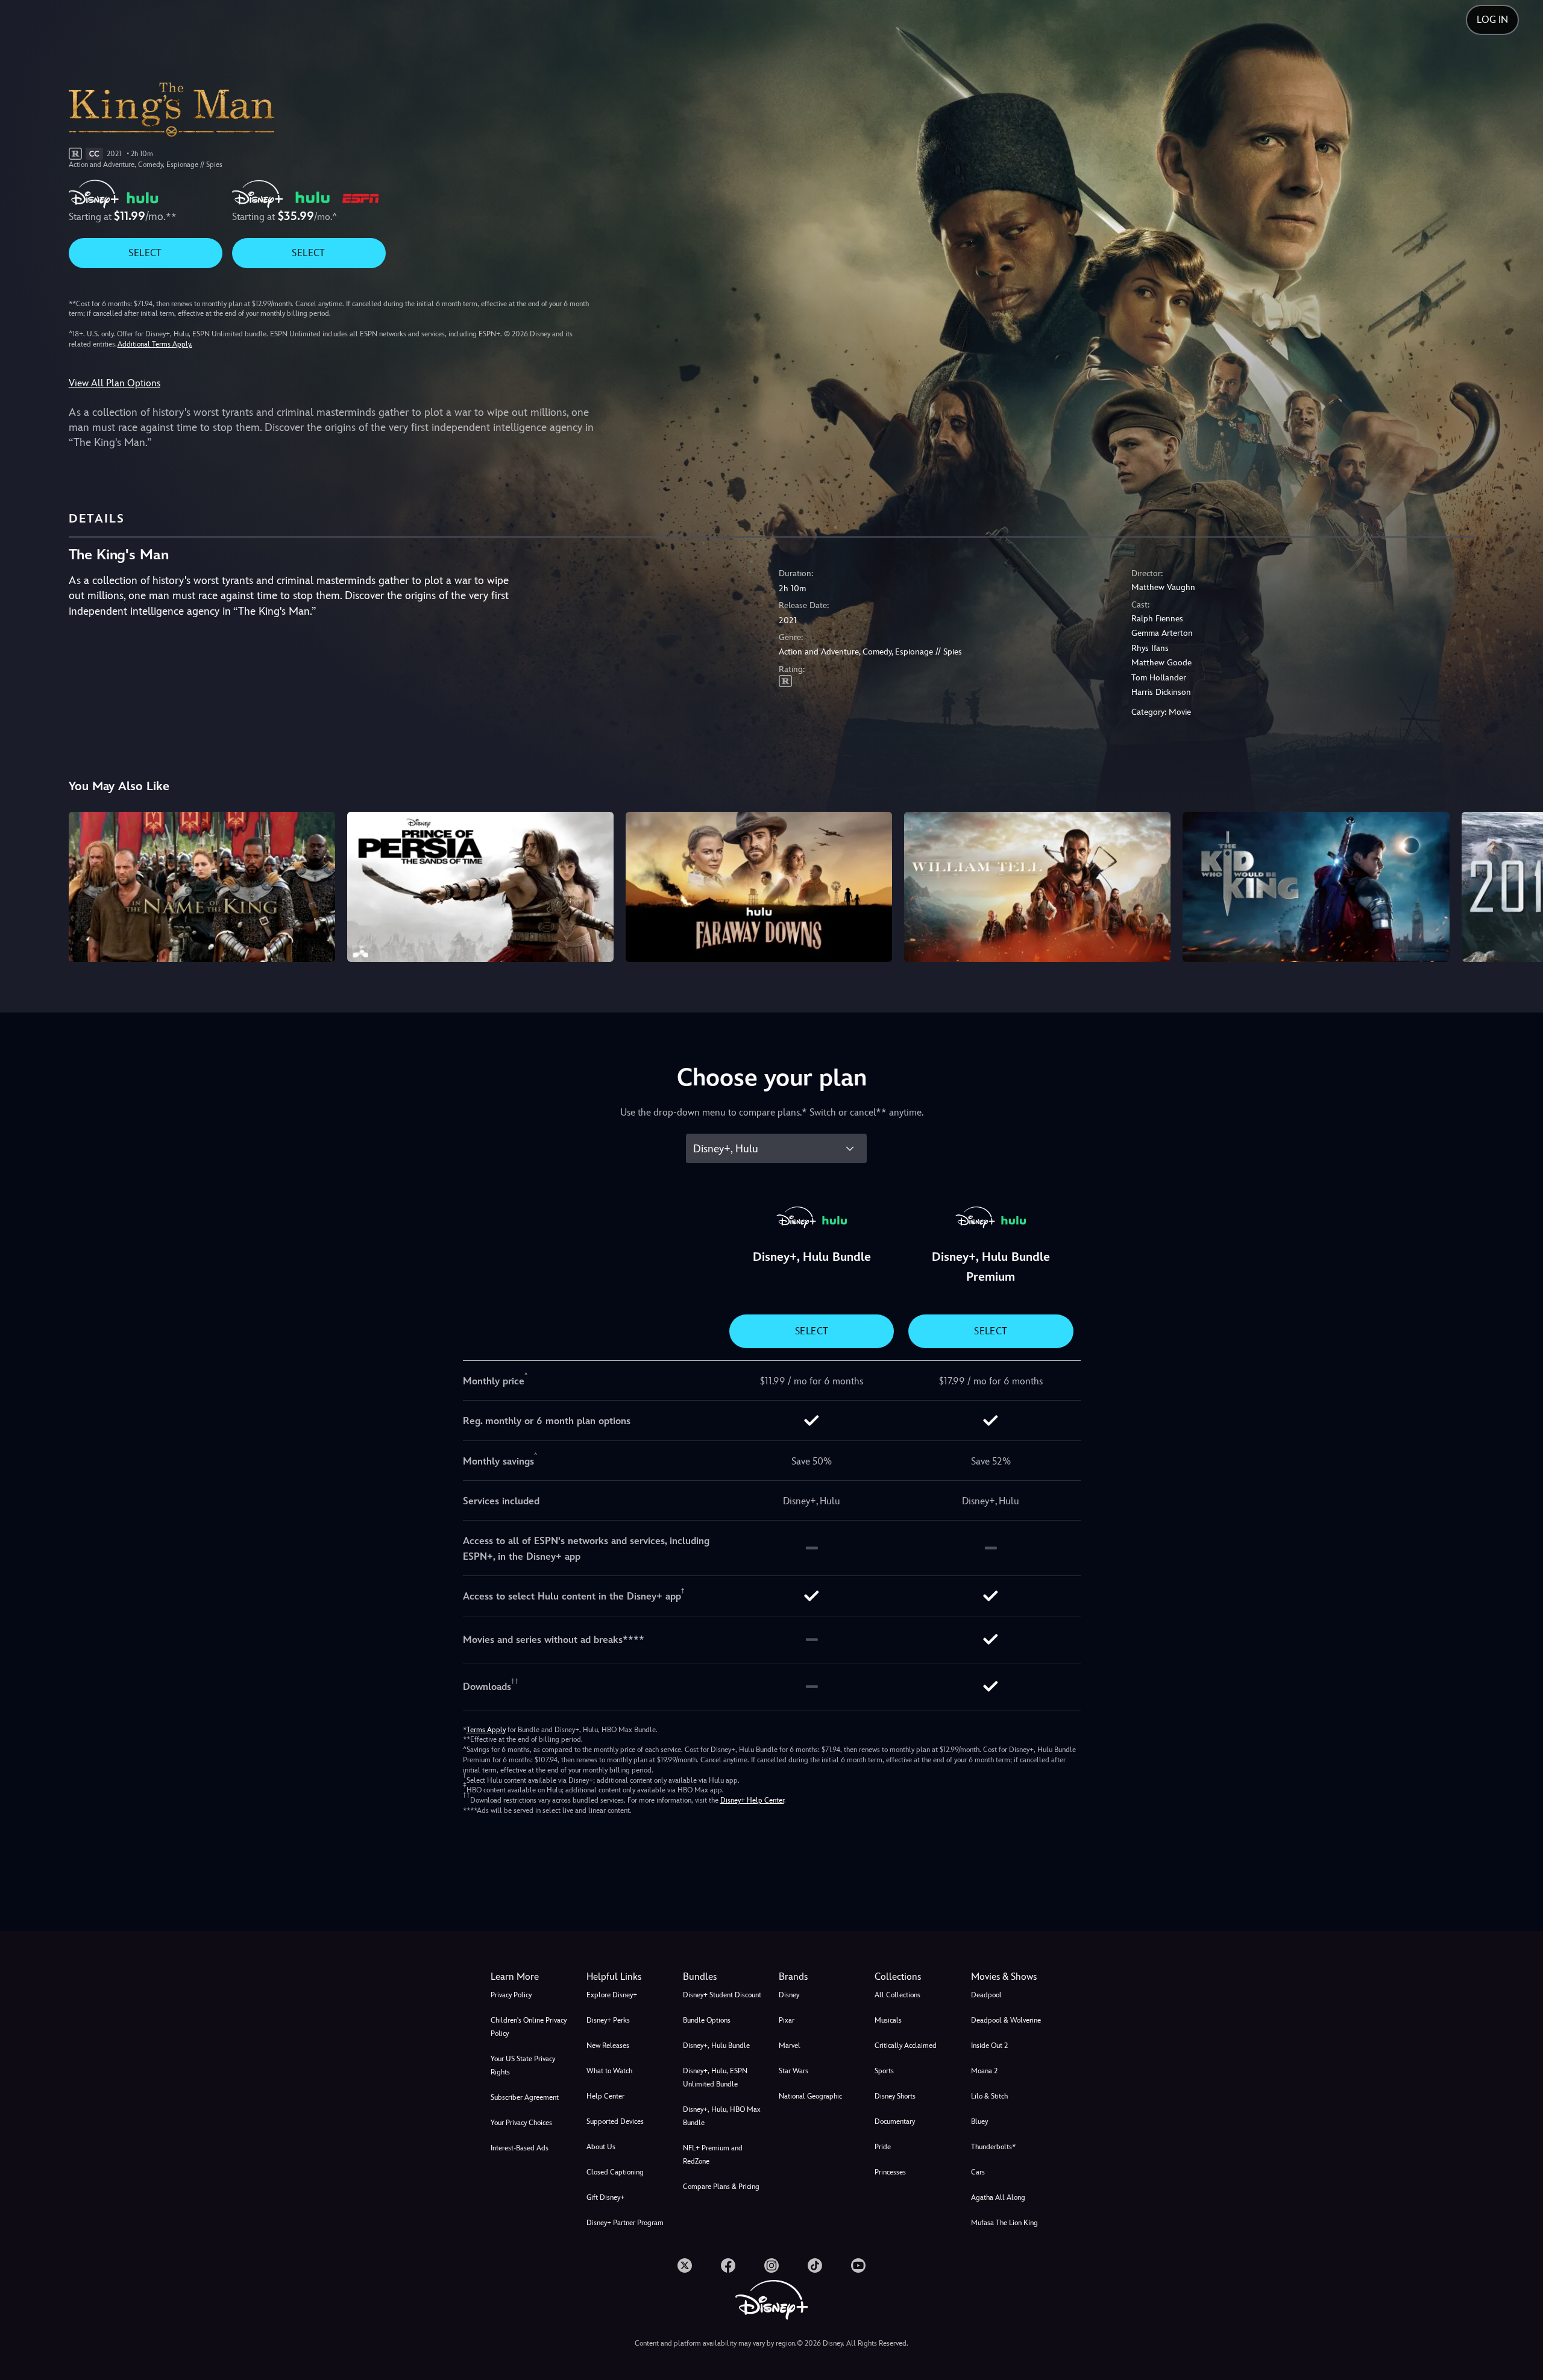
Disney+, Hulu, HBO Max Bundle (722, 2116)
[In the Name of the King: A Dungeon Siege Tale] (202, 887)
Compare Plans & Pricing (721, 2187)
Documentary (895, 2121)
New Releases (608, 2046)
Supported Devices (615, 2121)
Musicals (888, 2020)
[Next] (1520, 885)
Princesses (890, 2172)
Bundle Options (707, 2020)
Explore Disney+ (612, 1995)
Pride (883, 2147)
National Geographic (810, 2096)
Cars (978, 2172)
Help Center (605, 2096)
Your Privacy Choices (521, 2123)
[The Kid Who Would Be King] (1316, 887)
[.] (685, 2265)
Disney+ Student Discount (722, 1995)
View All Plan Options (115, 383)
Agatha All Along (998, 2197)
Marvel (790, 2046)
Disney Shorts (895, 2096)
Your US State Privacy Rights (523, 2065)
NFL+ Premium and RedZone (713, 2155)
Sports (884, 2071)
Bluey (979, 2121)
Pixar (787, 2020)
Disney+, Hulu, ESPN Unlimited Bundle (715, 2077)
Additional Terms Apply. (155, 344)
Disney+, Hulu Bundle (716, 2046)
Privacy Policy (511, 1995)
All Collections (897, 1995)
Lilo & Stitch (989, 2096)
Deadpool (986, 1995)
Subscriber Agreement (525, 2097)
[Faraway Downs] (759, 887)
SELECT (145, 253)
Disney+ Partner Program (625, 2223)
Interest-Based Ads (520, 2148)
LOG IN (1492, 20)
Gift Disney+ (605, 2197)
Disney (789, 1995)
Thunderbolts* (993, 2147)
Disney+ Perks (608, 2020)
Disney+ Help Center (752, 1800)
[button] (627, 1977)
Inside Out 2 (989, 2046)
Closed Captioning (615, 2172)
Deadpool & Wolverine (1006, 2020)
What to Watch (609, 2071)
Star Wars (793, 2071)
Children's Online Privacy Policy (529, 2027)
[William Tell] (1037, 887)
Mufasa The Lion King (1004, 2223)
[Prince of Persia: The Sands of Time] (480, 887)
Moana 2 (984, 2071)
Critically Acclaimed (906, 2046)
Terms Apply (486, 1730)
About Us (601, 2147)
